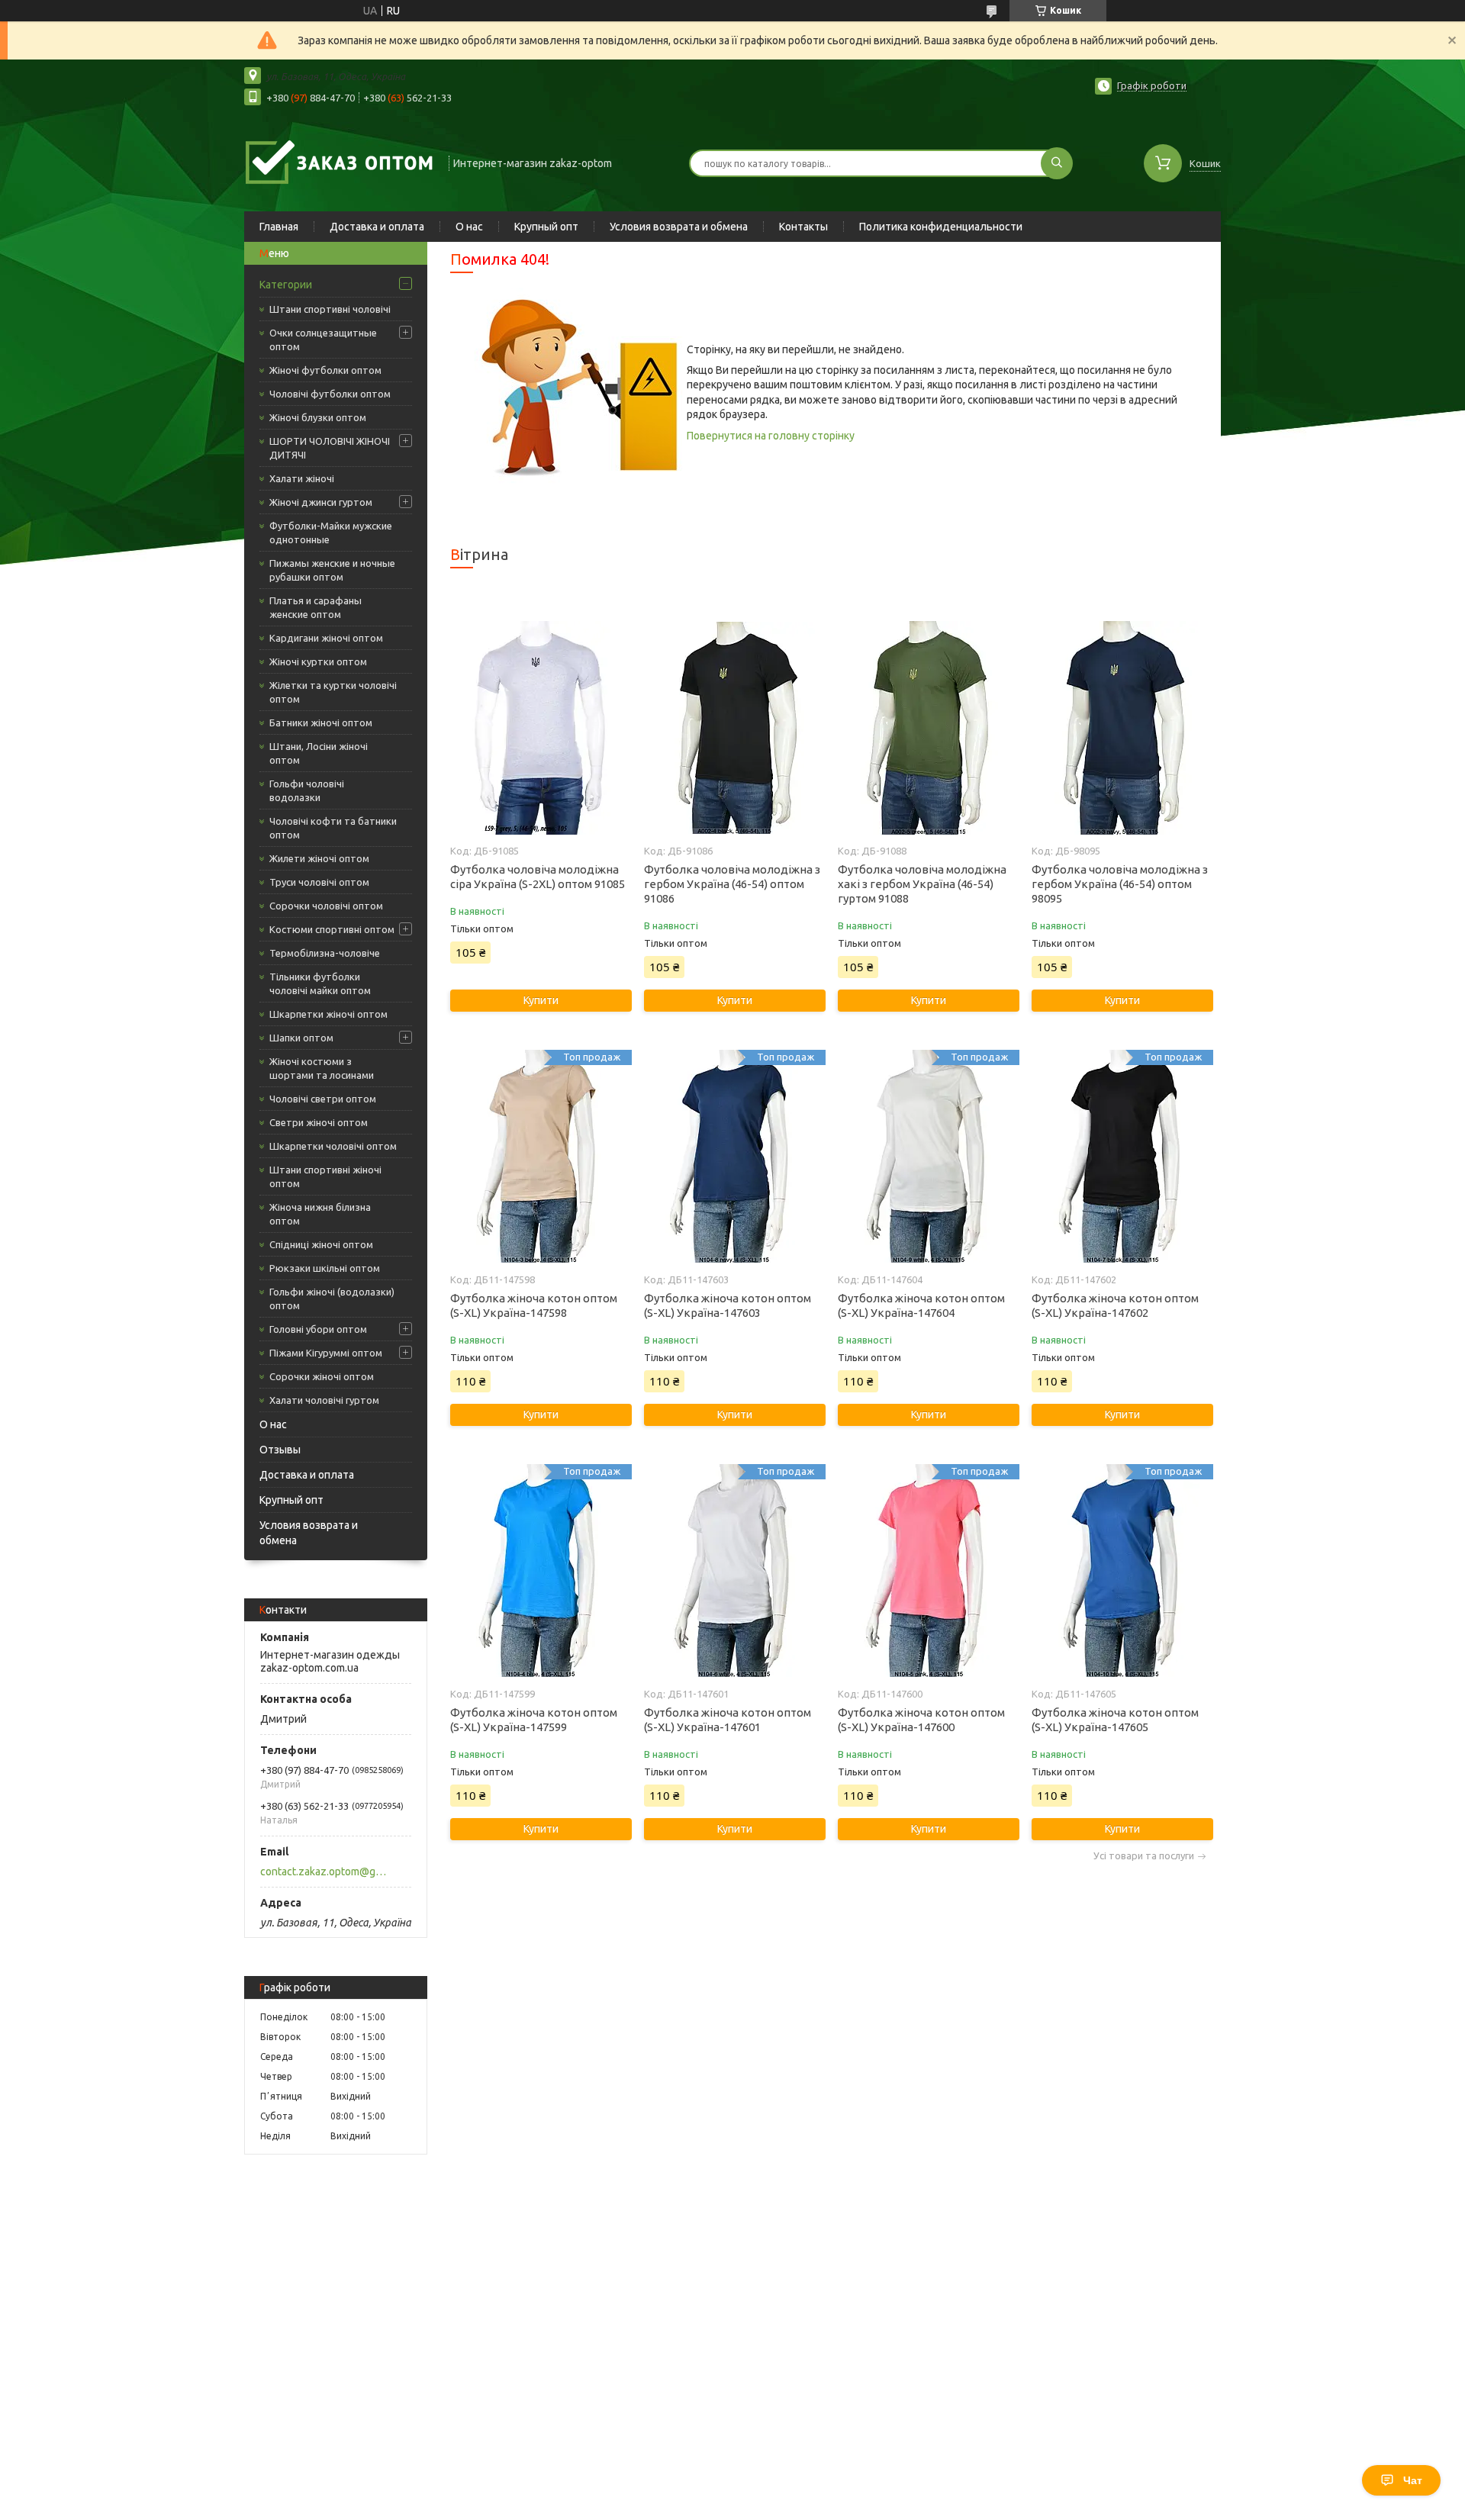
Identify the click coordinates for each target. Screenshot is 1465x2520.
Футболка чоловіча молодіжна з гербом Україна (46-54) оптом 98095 (1120, 884)
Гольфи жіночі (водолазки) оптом (332, 1299)
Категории (286, 285)
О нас (469, 227)
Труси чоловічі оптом (319, 882)
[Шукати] (1057, 163)
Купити (541, 1000)
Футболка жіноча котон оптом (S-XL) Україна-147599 (534, 1720)
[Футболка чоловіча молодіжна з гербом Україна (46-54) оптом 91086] (734, 728)
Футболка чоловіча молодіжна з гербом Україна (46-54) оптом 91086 (732, 884)
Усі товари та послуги (1144, 1856)
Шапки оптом (301, 1038)
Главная (279, 227)
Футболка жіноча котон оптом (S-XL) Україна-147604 (921, 1305)
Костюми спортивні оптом (332, 929)
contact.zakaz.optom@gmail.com (327, 1871)
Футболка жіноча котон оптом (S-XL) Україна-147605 (1115, 1720)
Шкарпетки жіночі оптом (328, 1014)
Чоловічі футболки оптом (330, 394)
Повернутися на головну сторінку (771, 436)
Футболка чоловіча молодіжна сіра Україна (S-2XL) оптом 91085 (538, 877)
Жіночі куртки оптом (318, 661)
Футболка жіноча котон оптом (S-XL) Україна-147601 (728, 1720)
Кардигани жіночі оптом (326, 638)
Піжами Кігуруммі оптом (326, 1353)
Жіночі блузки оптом (318, 417)
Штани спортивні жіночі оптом (325, 1176)
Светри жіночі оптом (319, 1122)
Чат (1413, 2480)
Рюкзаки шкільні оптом (325, 1268)
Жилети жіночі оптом (319, 858)
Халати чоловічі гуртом (324, 1400)
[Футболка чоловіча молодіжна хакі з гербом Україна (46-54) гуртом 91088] (928, 728)
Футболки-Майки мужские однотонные (331, 533)
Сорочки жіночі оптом (322, 1376)
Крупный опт (546, 227)
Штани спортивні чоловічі (330, 309)
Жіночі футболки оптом (325, 370)
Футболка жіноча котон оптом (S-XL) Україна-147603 (728, 1305)
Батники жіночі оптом (321, 723)
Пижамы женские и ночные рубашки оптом (332, 570)
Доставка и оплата (377, 227)
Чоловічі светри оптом (323, 1099)
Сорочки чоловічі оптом (326, 906)
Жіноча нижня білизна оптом (320, 1214)
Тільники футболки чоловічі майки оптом (320, 983)
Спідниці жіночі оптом (321, 1244)
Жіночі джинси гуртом (321, 502)
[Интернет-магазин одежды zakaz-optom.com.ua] (340, 162)
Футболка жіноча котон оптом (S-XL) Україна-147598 (534, 1305)
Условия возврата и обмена (679, 227)
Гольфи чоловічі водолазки (307, 790)
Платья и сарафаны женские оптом (316, 607)
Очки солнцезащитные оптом (323, 340)
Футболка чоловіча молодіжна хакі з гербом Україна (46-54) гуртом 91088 (922, 884)
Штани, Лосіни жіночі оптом (319, 753)
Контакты (803, 227)
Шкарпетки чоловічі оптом (333, 1146)
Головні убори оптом (318, 1329)
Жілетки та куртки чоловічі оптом (333, 692)
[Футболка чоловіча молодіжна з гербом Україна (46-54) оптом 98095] (1122, 728)
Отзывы (280, 1450)
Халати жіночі (302, 478)
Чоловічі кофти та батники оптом (333, 828)
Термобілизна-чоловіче (325, 953)
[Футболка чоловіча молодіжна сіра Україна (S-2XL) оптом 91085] (541, 728)
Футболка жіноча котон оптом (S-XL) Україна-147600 (921, 1720)
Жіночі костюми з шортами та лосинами (322, 1068)
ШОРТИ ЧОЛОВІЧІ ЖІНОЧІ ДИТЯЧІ (330, 448)
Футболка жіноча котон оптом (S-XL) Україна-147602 (1115, 1305)
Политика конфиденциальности (941, 227)
